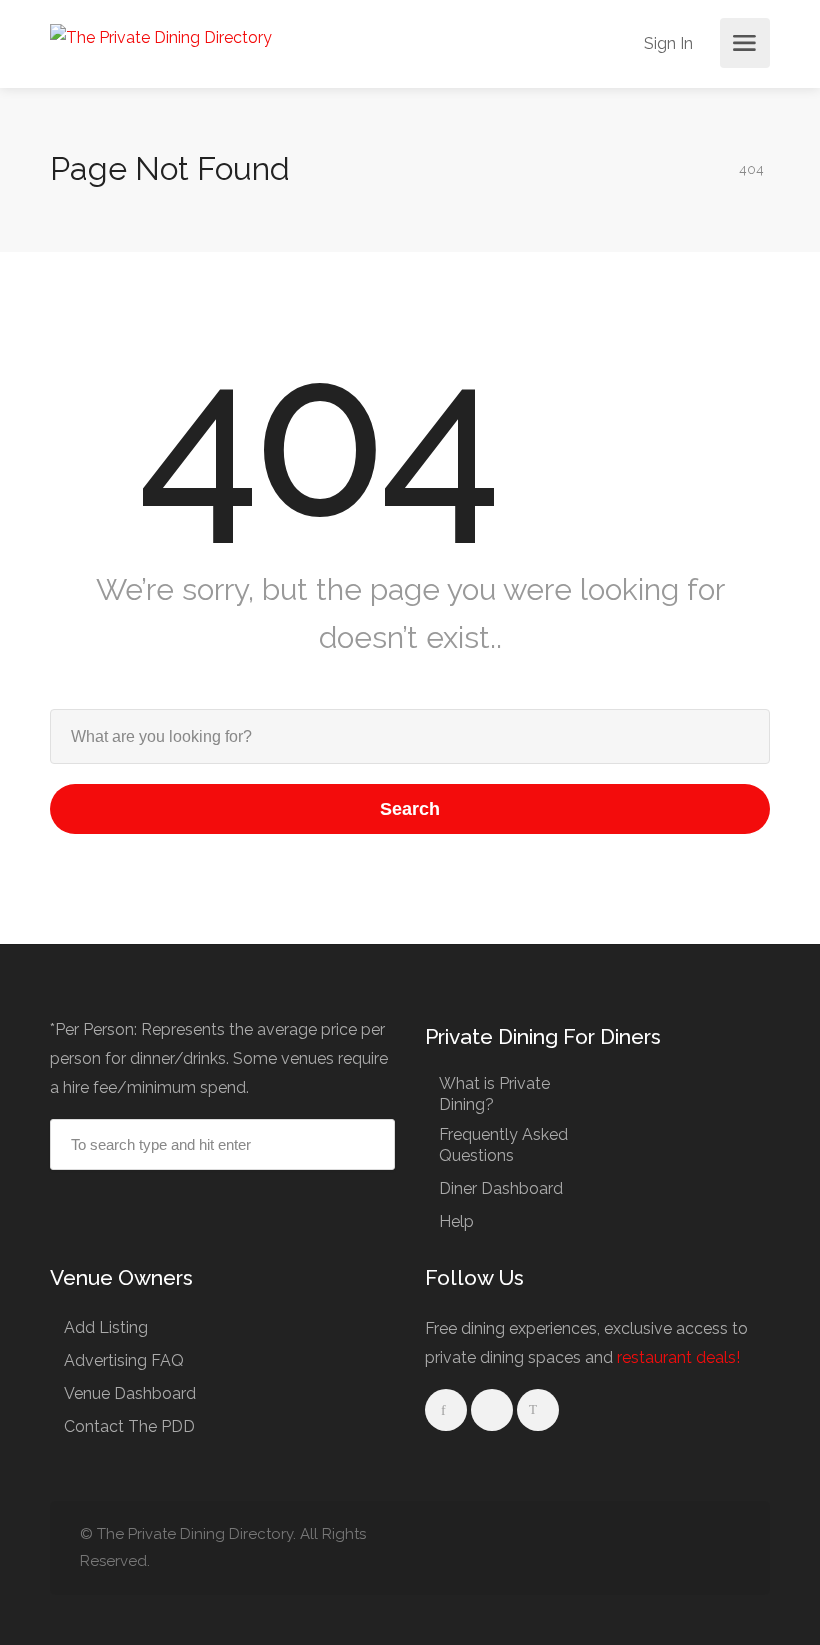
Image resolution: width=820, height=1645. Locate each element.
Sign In (666, 43)
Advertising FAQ (124, 1360)
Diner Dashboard (501, 1188)
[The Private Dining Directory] (161, 36)
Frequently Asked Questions (503, 1145)
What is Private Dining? (494, 1094)
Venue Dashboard (130, 1393)
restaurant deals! (678, 1357)
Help (456, 1221)
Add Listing (106, 1327)
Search (410, 809)
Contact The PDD (129, 1426)
